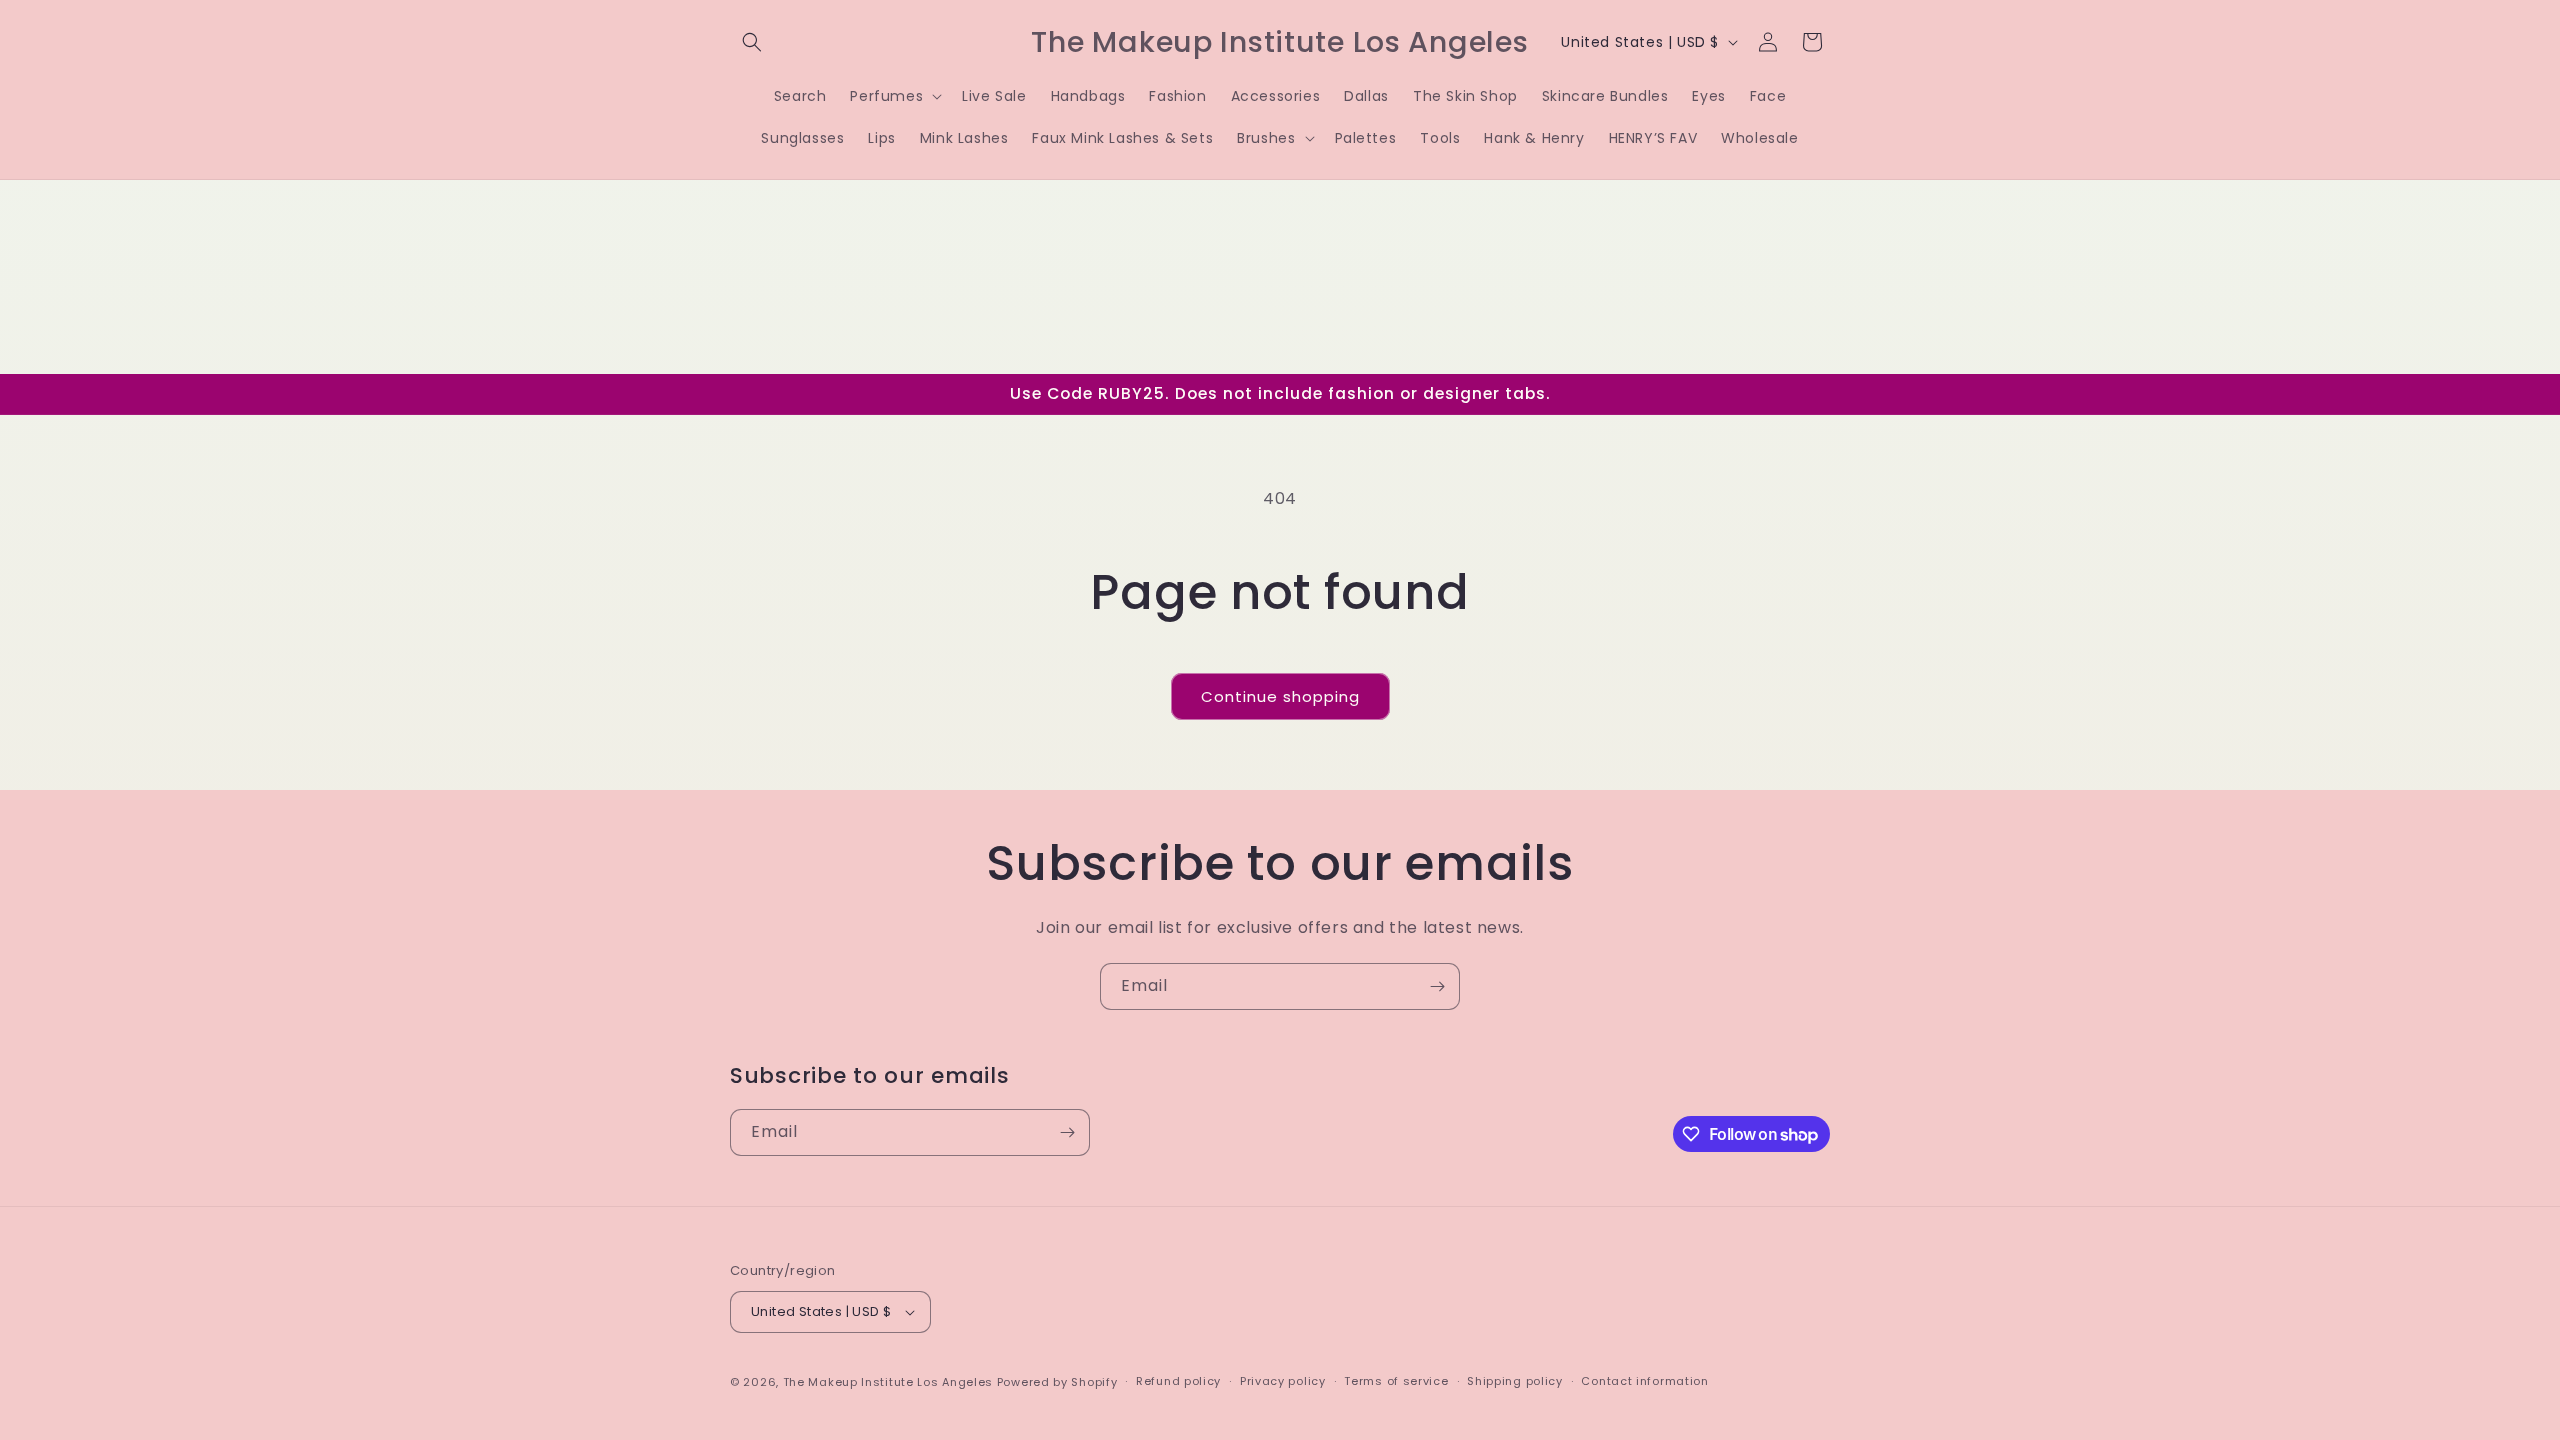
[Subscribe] (1437, 986)
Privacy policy (1283, 1381)
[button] (752, 42)
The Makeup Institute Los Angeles (888, 1382)
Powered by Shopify (1057, 1382)
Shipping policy (1515, 1381)
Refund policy (1178, 1381)
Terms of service (1396, 1381)
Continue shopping (1280, 696)
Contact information (1644, 1381)
